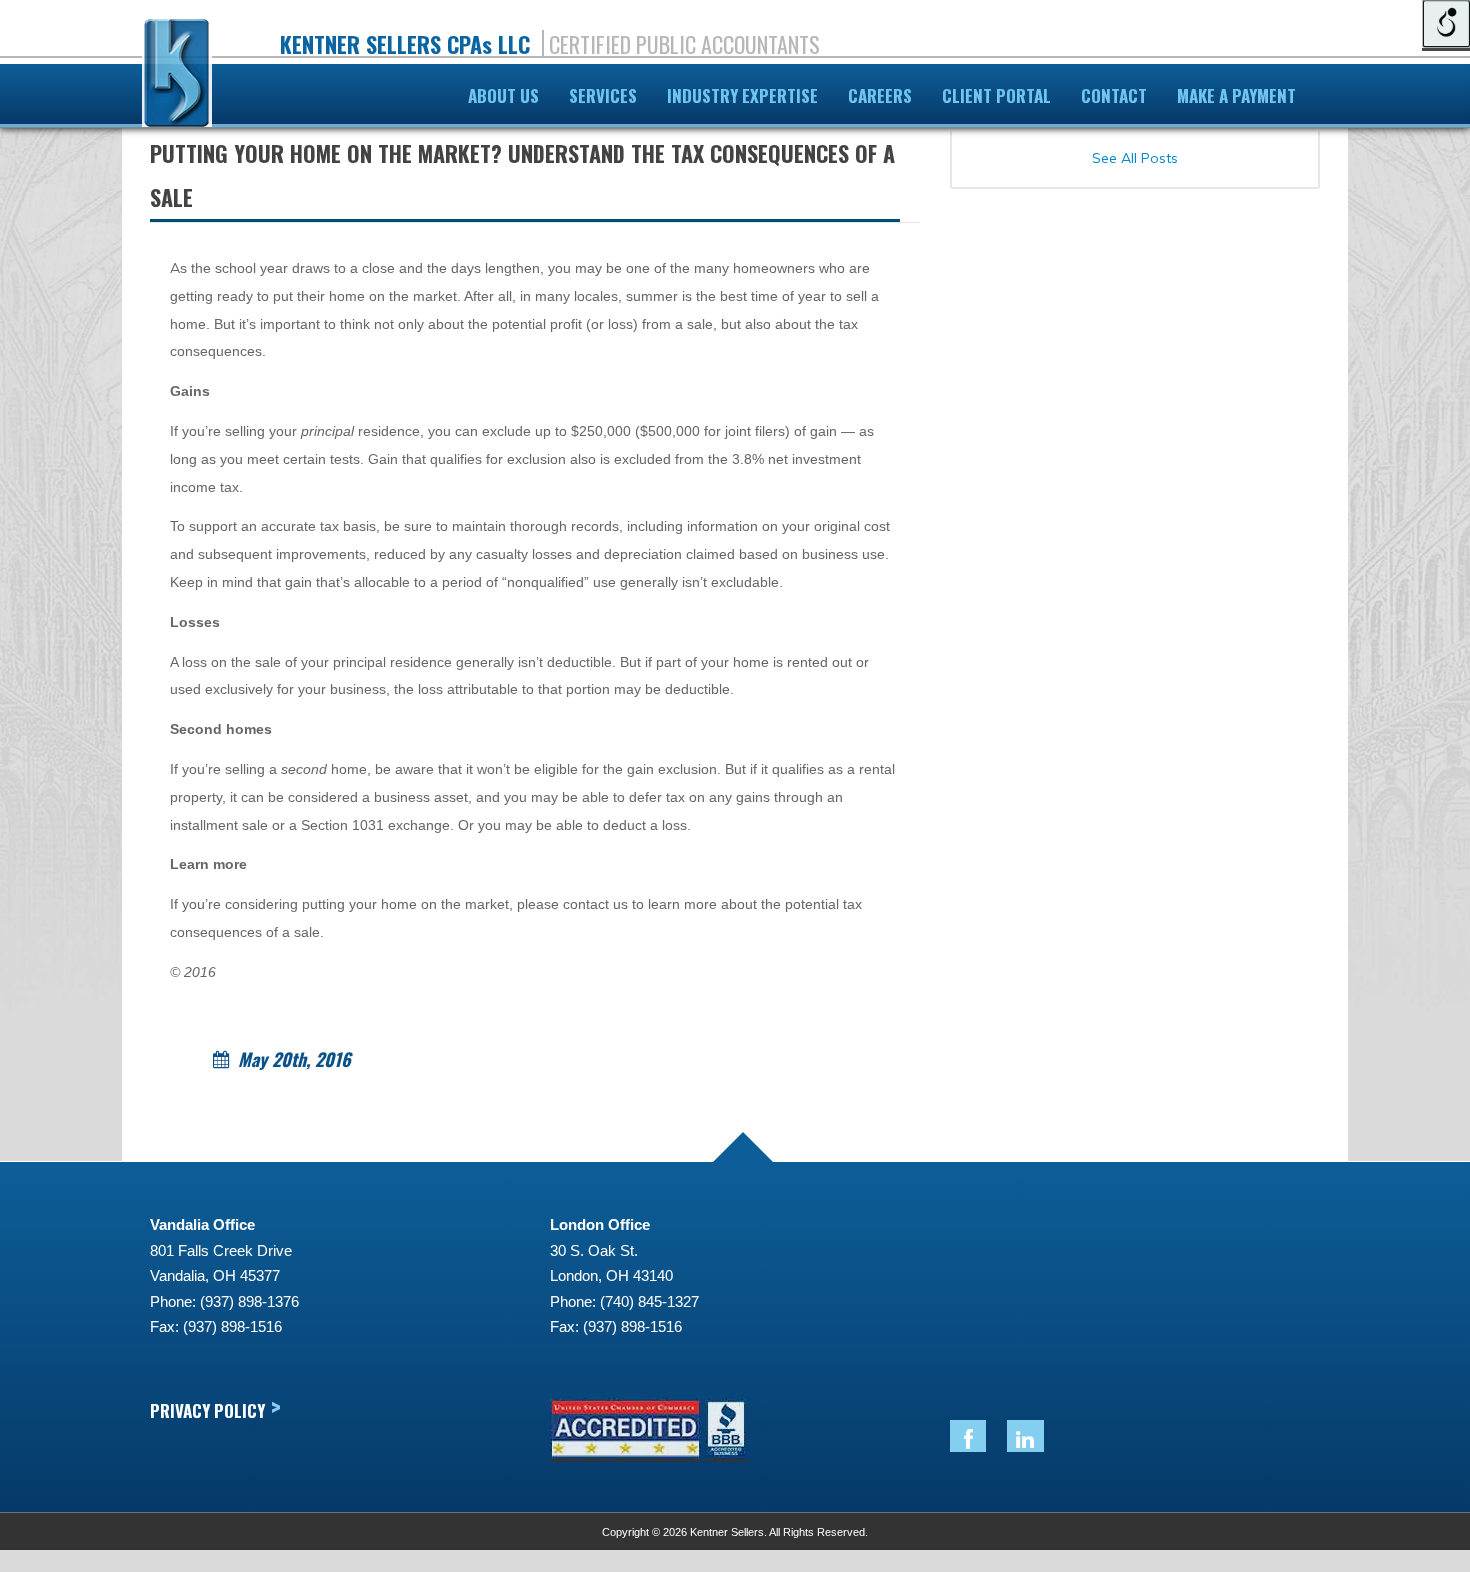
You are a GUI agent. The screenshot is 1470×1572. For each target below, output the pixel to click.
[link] (177, 76)
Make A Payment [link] (1236, 95)
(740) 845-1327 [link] (649, 1301)
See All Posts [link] (1135, 158)
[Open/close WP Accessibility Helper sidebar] (1446, 24)
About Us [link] (503, 95)
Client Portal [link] (996, 95)
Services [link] (603, 95)
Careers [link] (880, 95)
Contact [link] (1114, 95)
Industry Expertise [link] (742, 95)
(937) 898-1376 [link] (249, 1301)
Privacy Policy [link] (215, 1409)
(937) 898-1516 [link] (232, 1326)
